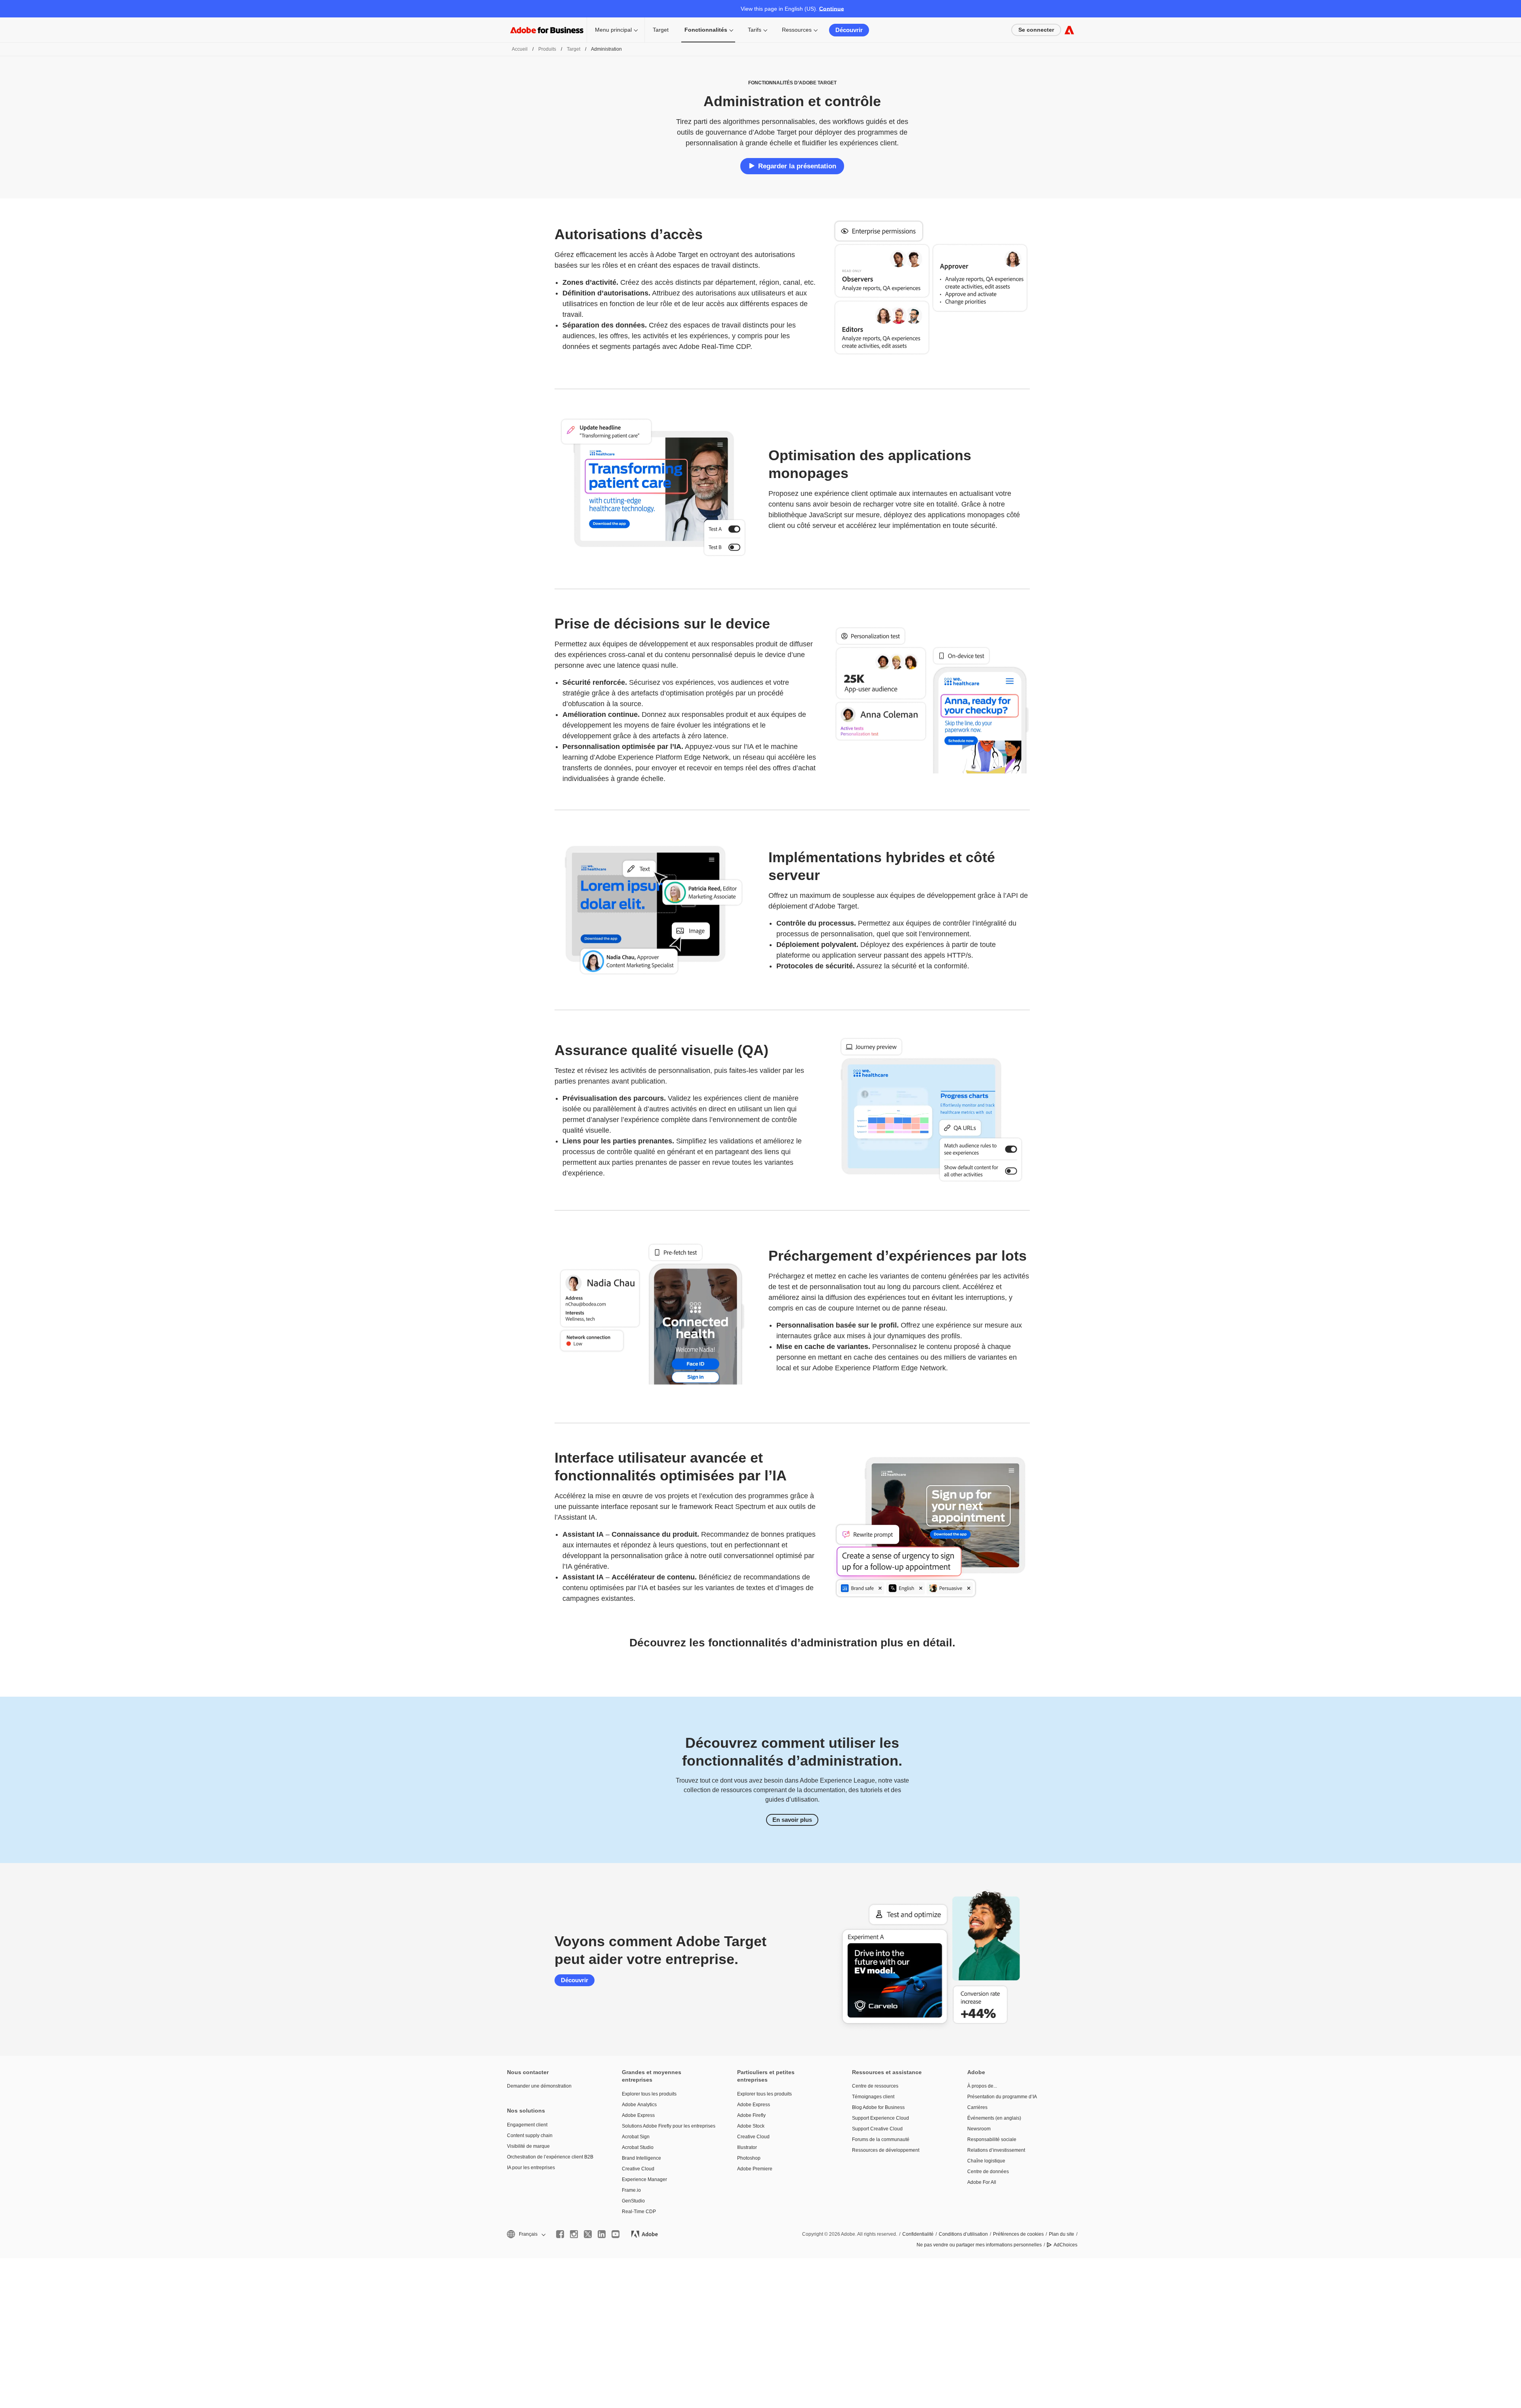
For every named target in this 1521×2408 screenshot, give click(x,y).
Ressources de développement (886, 2150)
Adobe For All (982, 2182)
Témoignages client (873, 2097)
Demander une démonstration (539, 2086)
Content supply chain (530, 2136)
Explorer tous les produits (649, 2094)
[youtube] (616, 2234)
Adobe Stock (751, 2126)
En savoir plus (792, 1820)
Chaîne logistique (986, 2161)
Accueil (520, 49)
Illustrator (747, 2147)
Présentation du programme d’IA (1002, 2097)
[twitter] (588, 2234)
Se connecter (1036, 30)
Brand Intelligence (641, 2158)
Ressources (797, 30)
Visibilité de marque (528, 2146)
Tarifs (755, 30)
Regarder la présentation (797, 166)
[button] (526, 2234)
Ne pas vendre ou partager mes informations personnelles (979, 2245)
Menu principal (613, 30)
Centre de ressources (875, 2086)
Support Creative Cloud (877, 2129)
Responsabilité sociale (992, 2139)
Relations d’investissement (996, 2150)
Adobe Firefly (751, 2115)
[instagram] (574, 2234)
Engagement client (527, 2125)
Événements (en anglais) (994, 2118)
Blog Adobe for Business (878, 2107)
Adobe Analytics (639, 2105)
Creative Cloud (638, 2169)
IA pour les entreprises (531, 2168)
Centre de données (988, 2172)
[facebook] (560, 2234)
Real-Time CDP (639, 2212)
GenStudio (633, 2201)
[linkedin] (602, 2234)
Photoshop (749, 2158)
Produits (547, 49)
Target (661, 30)
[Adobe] (1069, 30)
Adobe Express (638, 2115)
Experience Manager (644, 2179)
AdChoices (1065, 2245)
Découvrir (849, 30)
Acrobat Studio (638, 2147)
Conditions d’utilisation (963, 2234)
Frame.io (631, 2190)
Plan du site (1062, 2234)
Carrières (977, 2107)
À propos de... (982, 2086)
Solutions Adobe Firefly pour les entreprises (667, 2126)
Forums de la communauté (881, 2139)
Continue (832, 9)
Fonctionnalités (706, 30)
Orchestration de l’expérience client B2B (550, 2157)
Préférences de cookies (1018, 2234)
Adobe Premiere (755, 2169)
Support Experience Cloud (881, 2118)
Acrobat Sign (636, 2137)
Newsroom (979, 2129)
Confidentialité (918, 2234)
